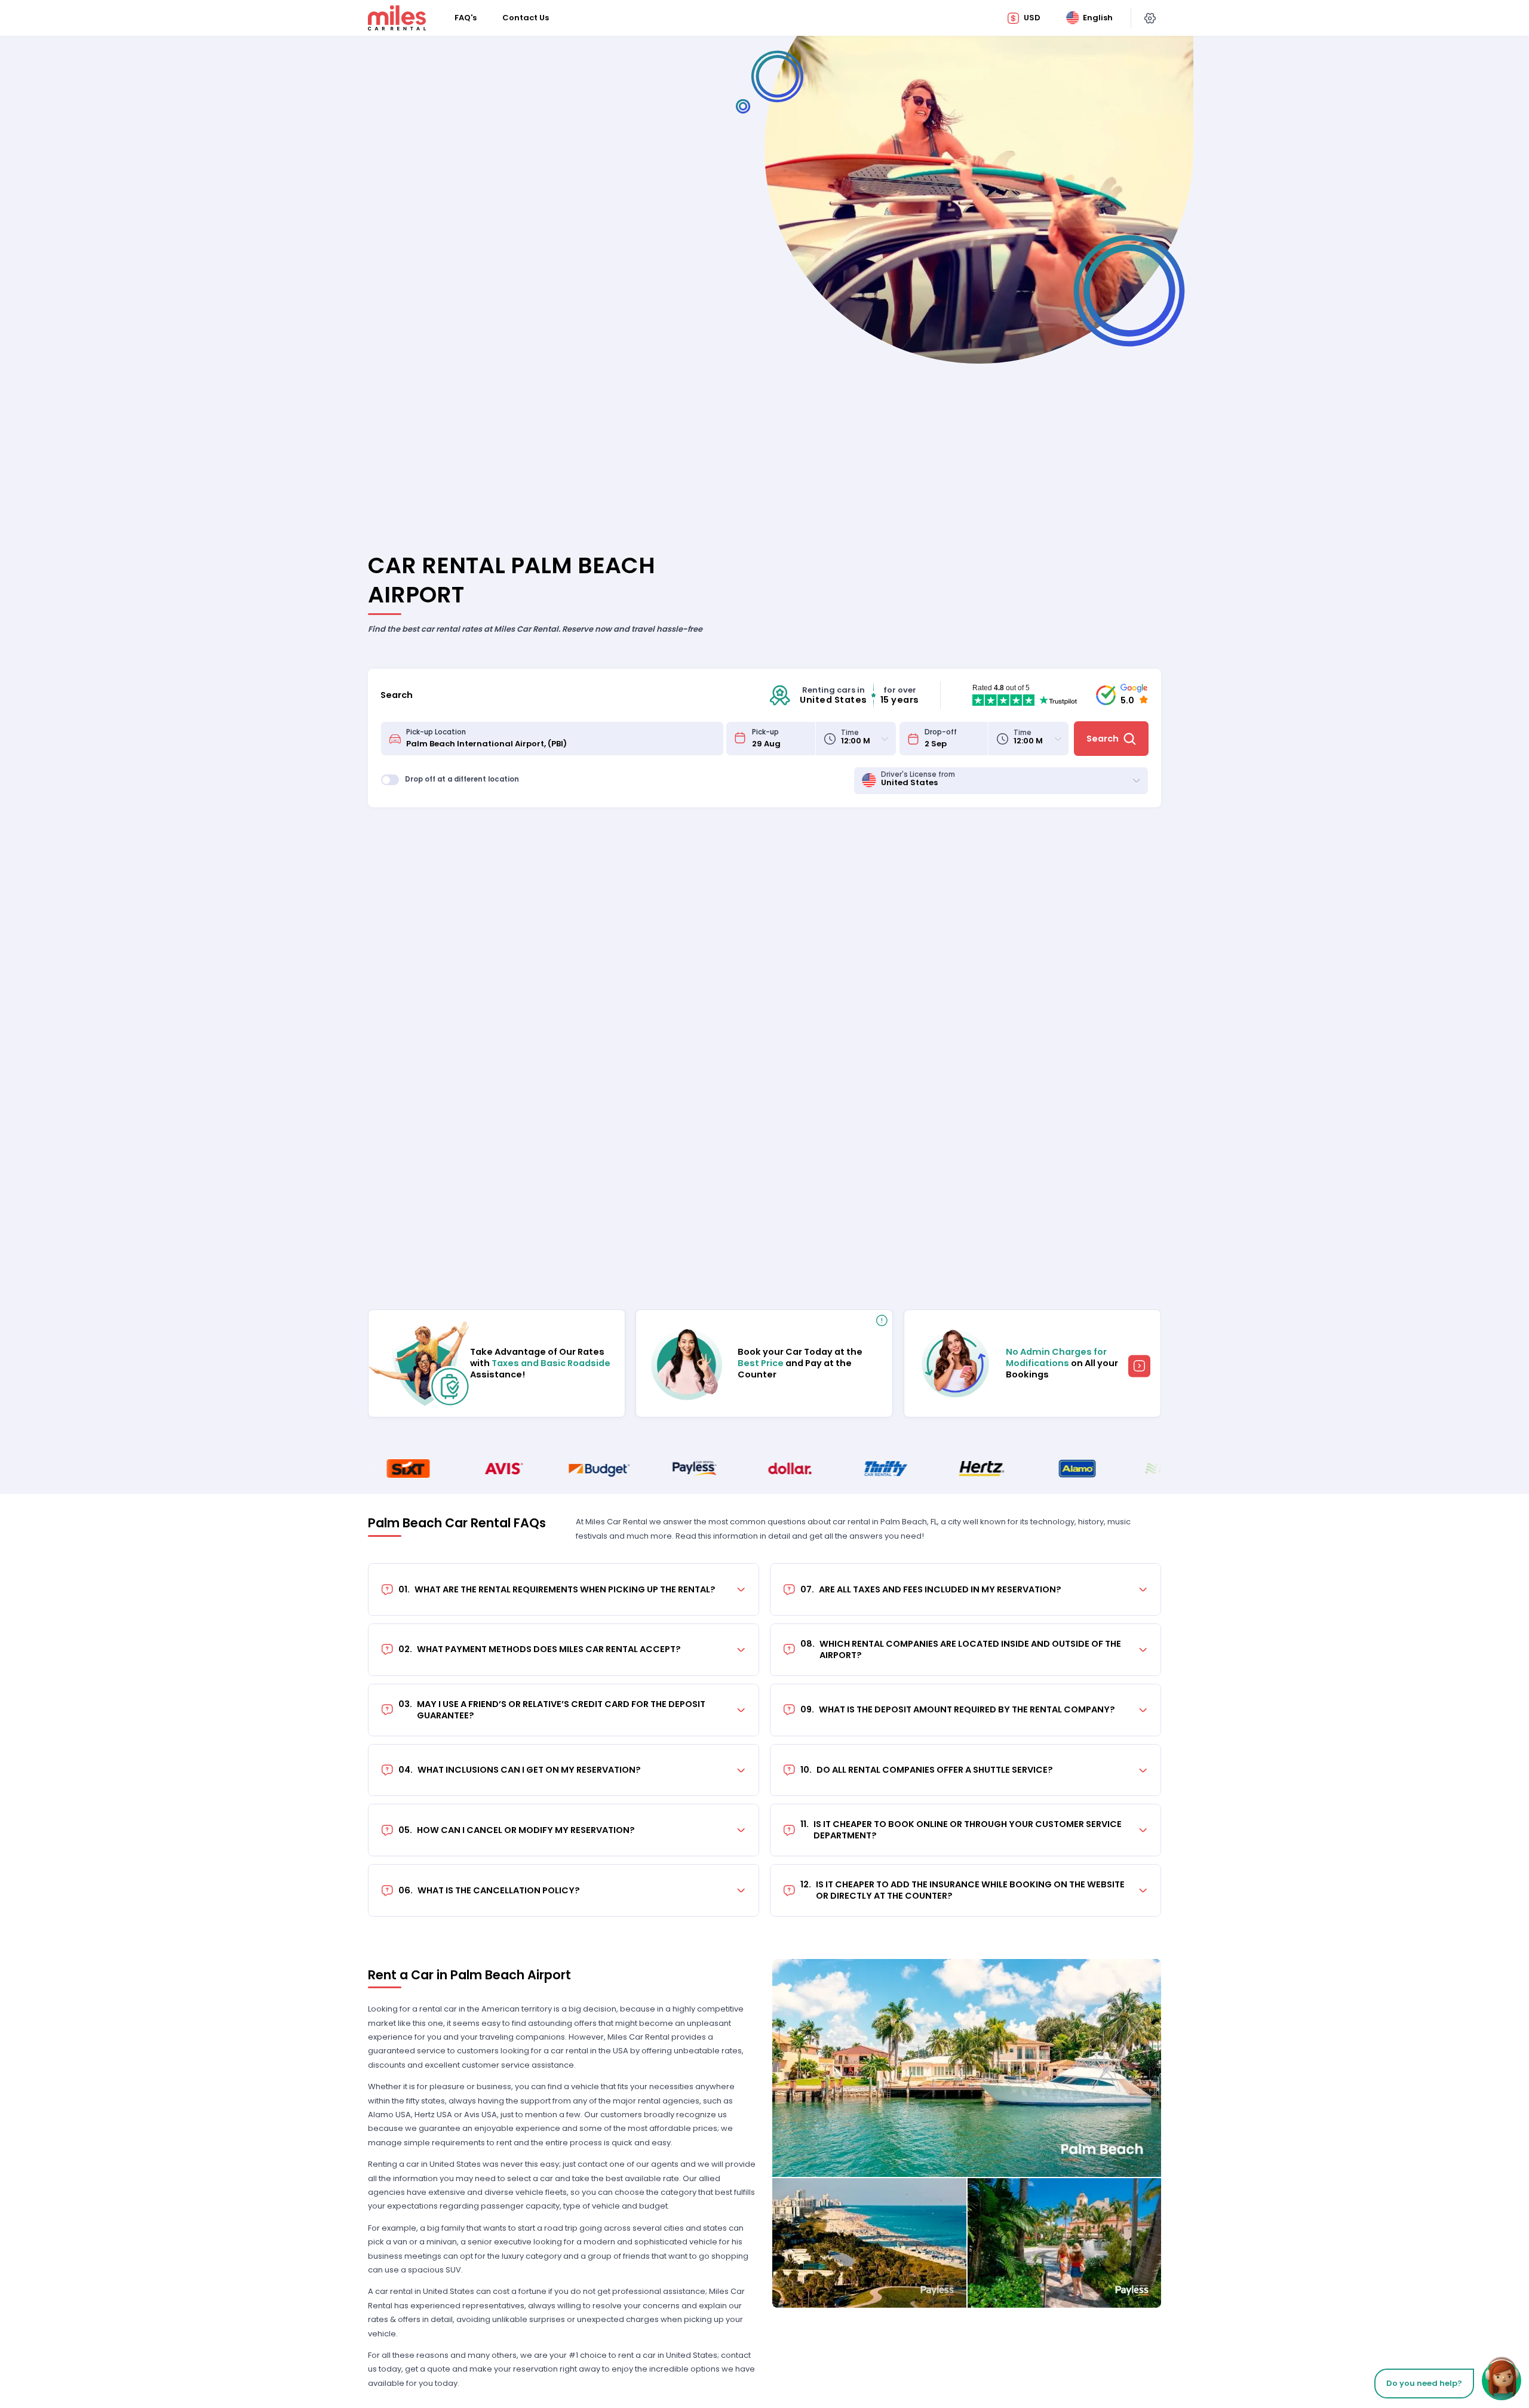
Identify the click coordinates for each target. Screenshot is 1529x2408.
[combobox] (561, 739)
